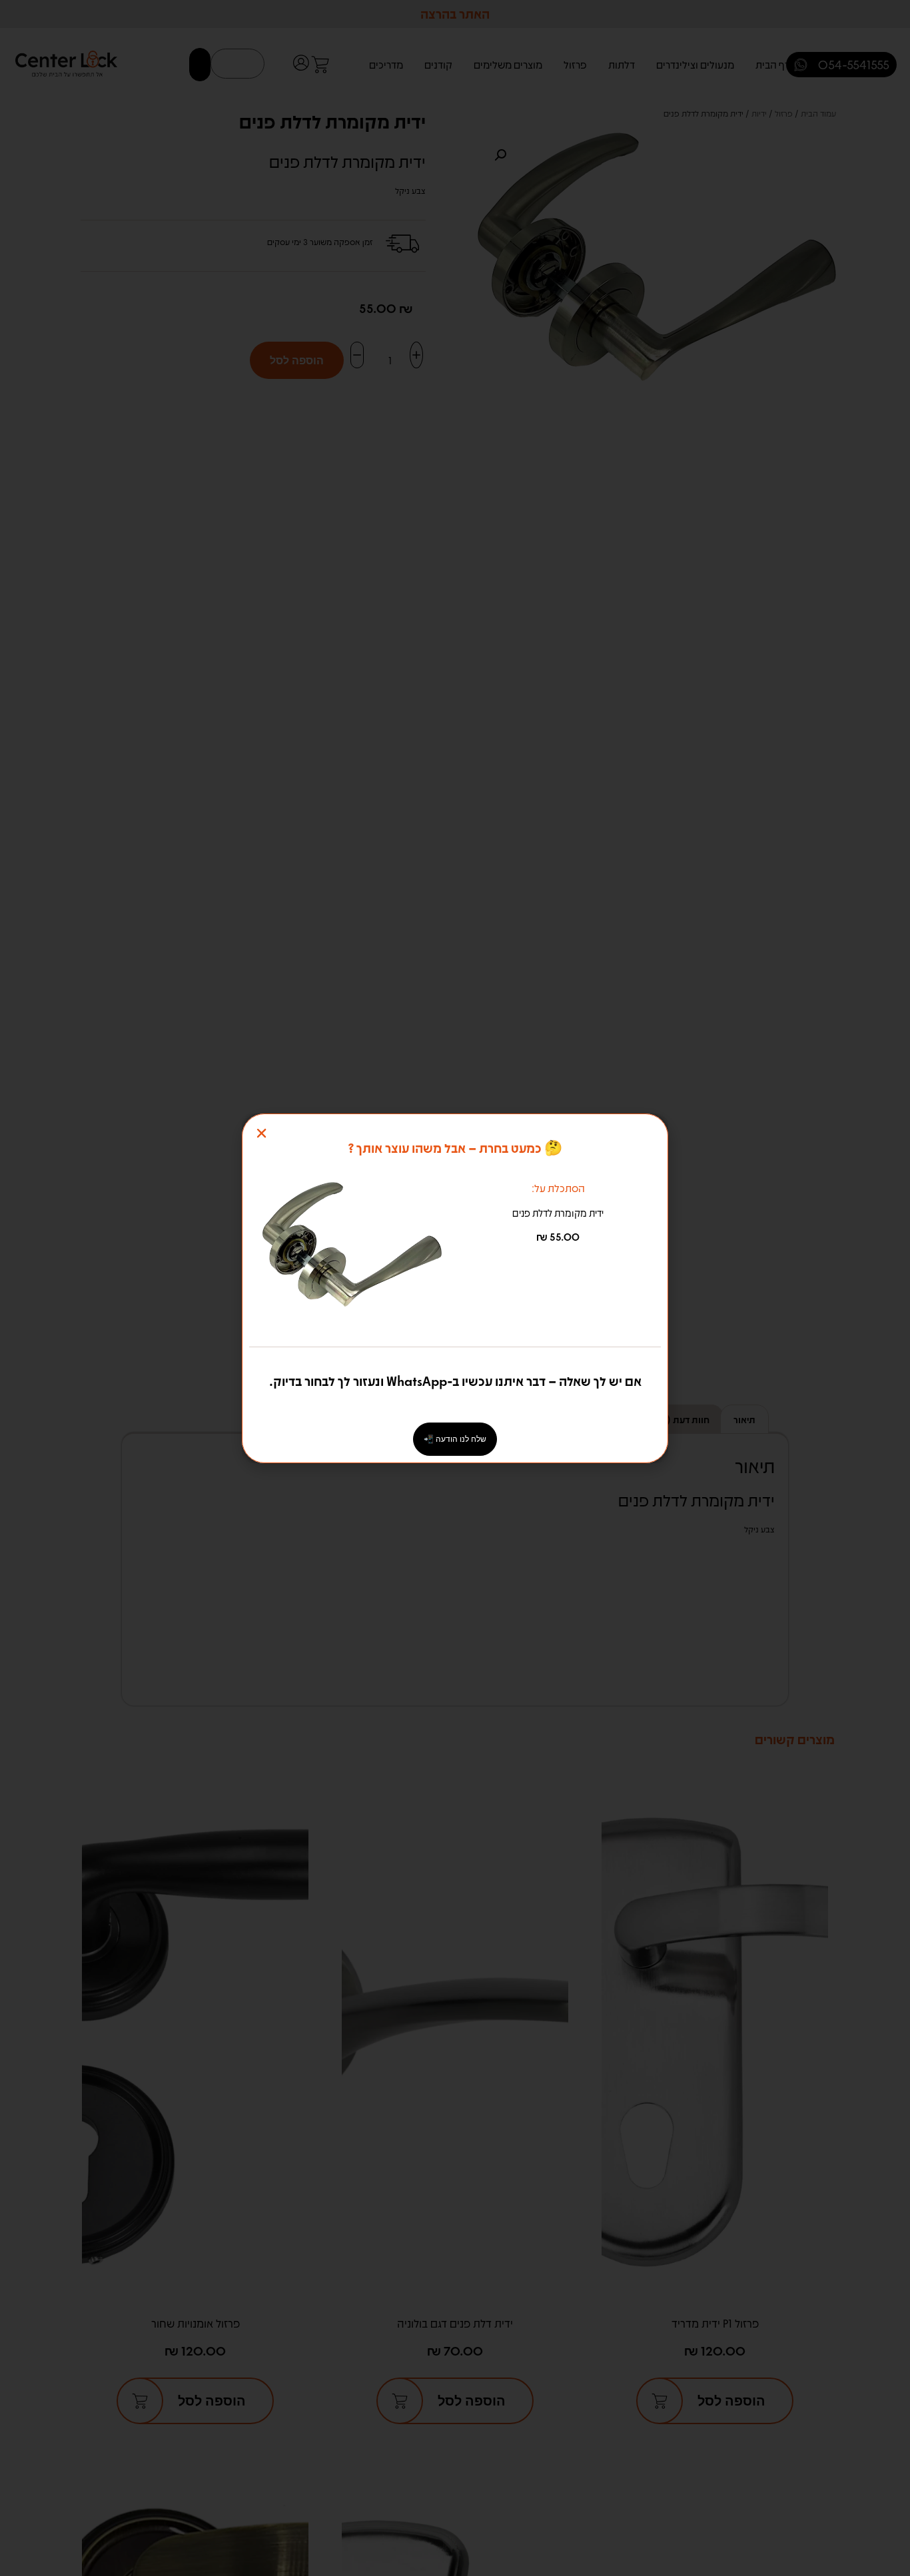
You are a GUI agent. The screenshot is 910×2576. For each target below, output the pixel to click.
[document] (455, 1288)
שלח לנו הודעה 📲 (455, 1439)
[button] (261, 1133)
